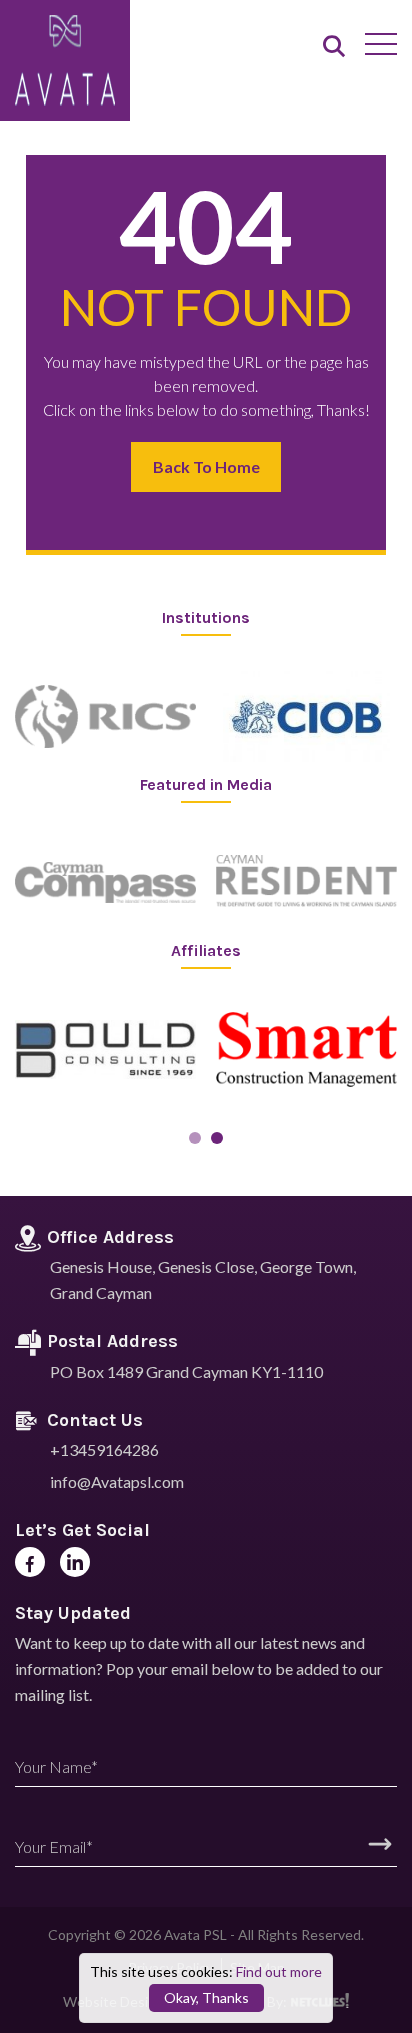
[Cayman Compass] (105, 883)
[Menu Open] (381, 44)
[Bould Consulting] (105, 1049)
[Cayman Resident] (306, 883)
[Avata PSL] (65, 61)
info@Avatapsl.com (117, 1481)
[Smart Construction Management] (306, 1049)
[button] (195, 1138)
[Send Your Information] (380, 1844)
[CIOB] (306, 716)
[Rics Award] (105, 716)
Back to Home (206, 466)
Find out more (279, 1971)
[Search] (334, 47)
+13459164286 (104, 1449)
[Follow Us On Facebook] (30, 1562)
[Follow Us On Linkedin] (75, 1562)
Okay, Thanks (206, 1997)
